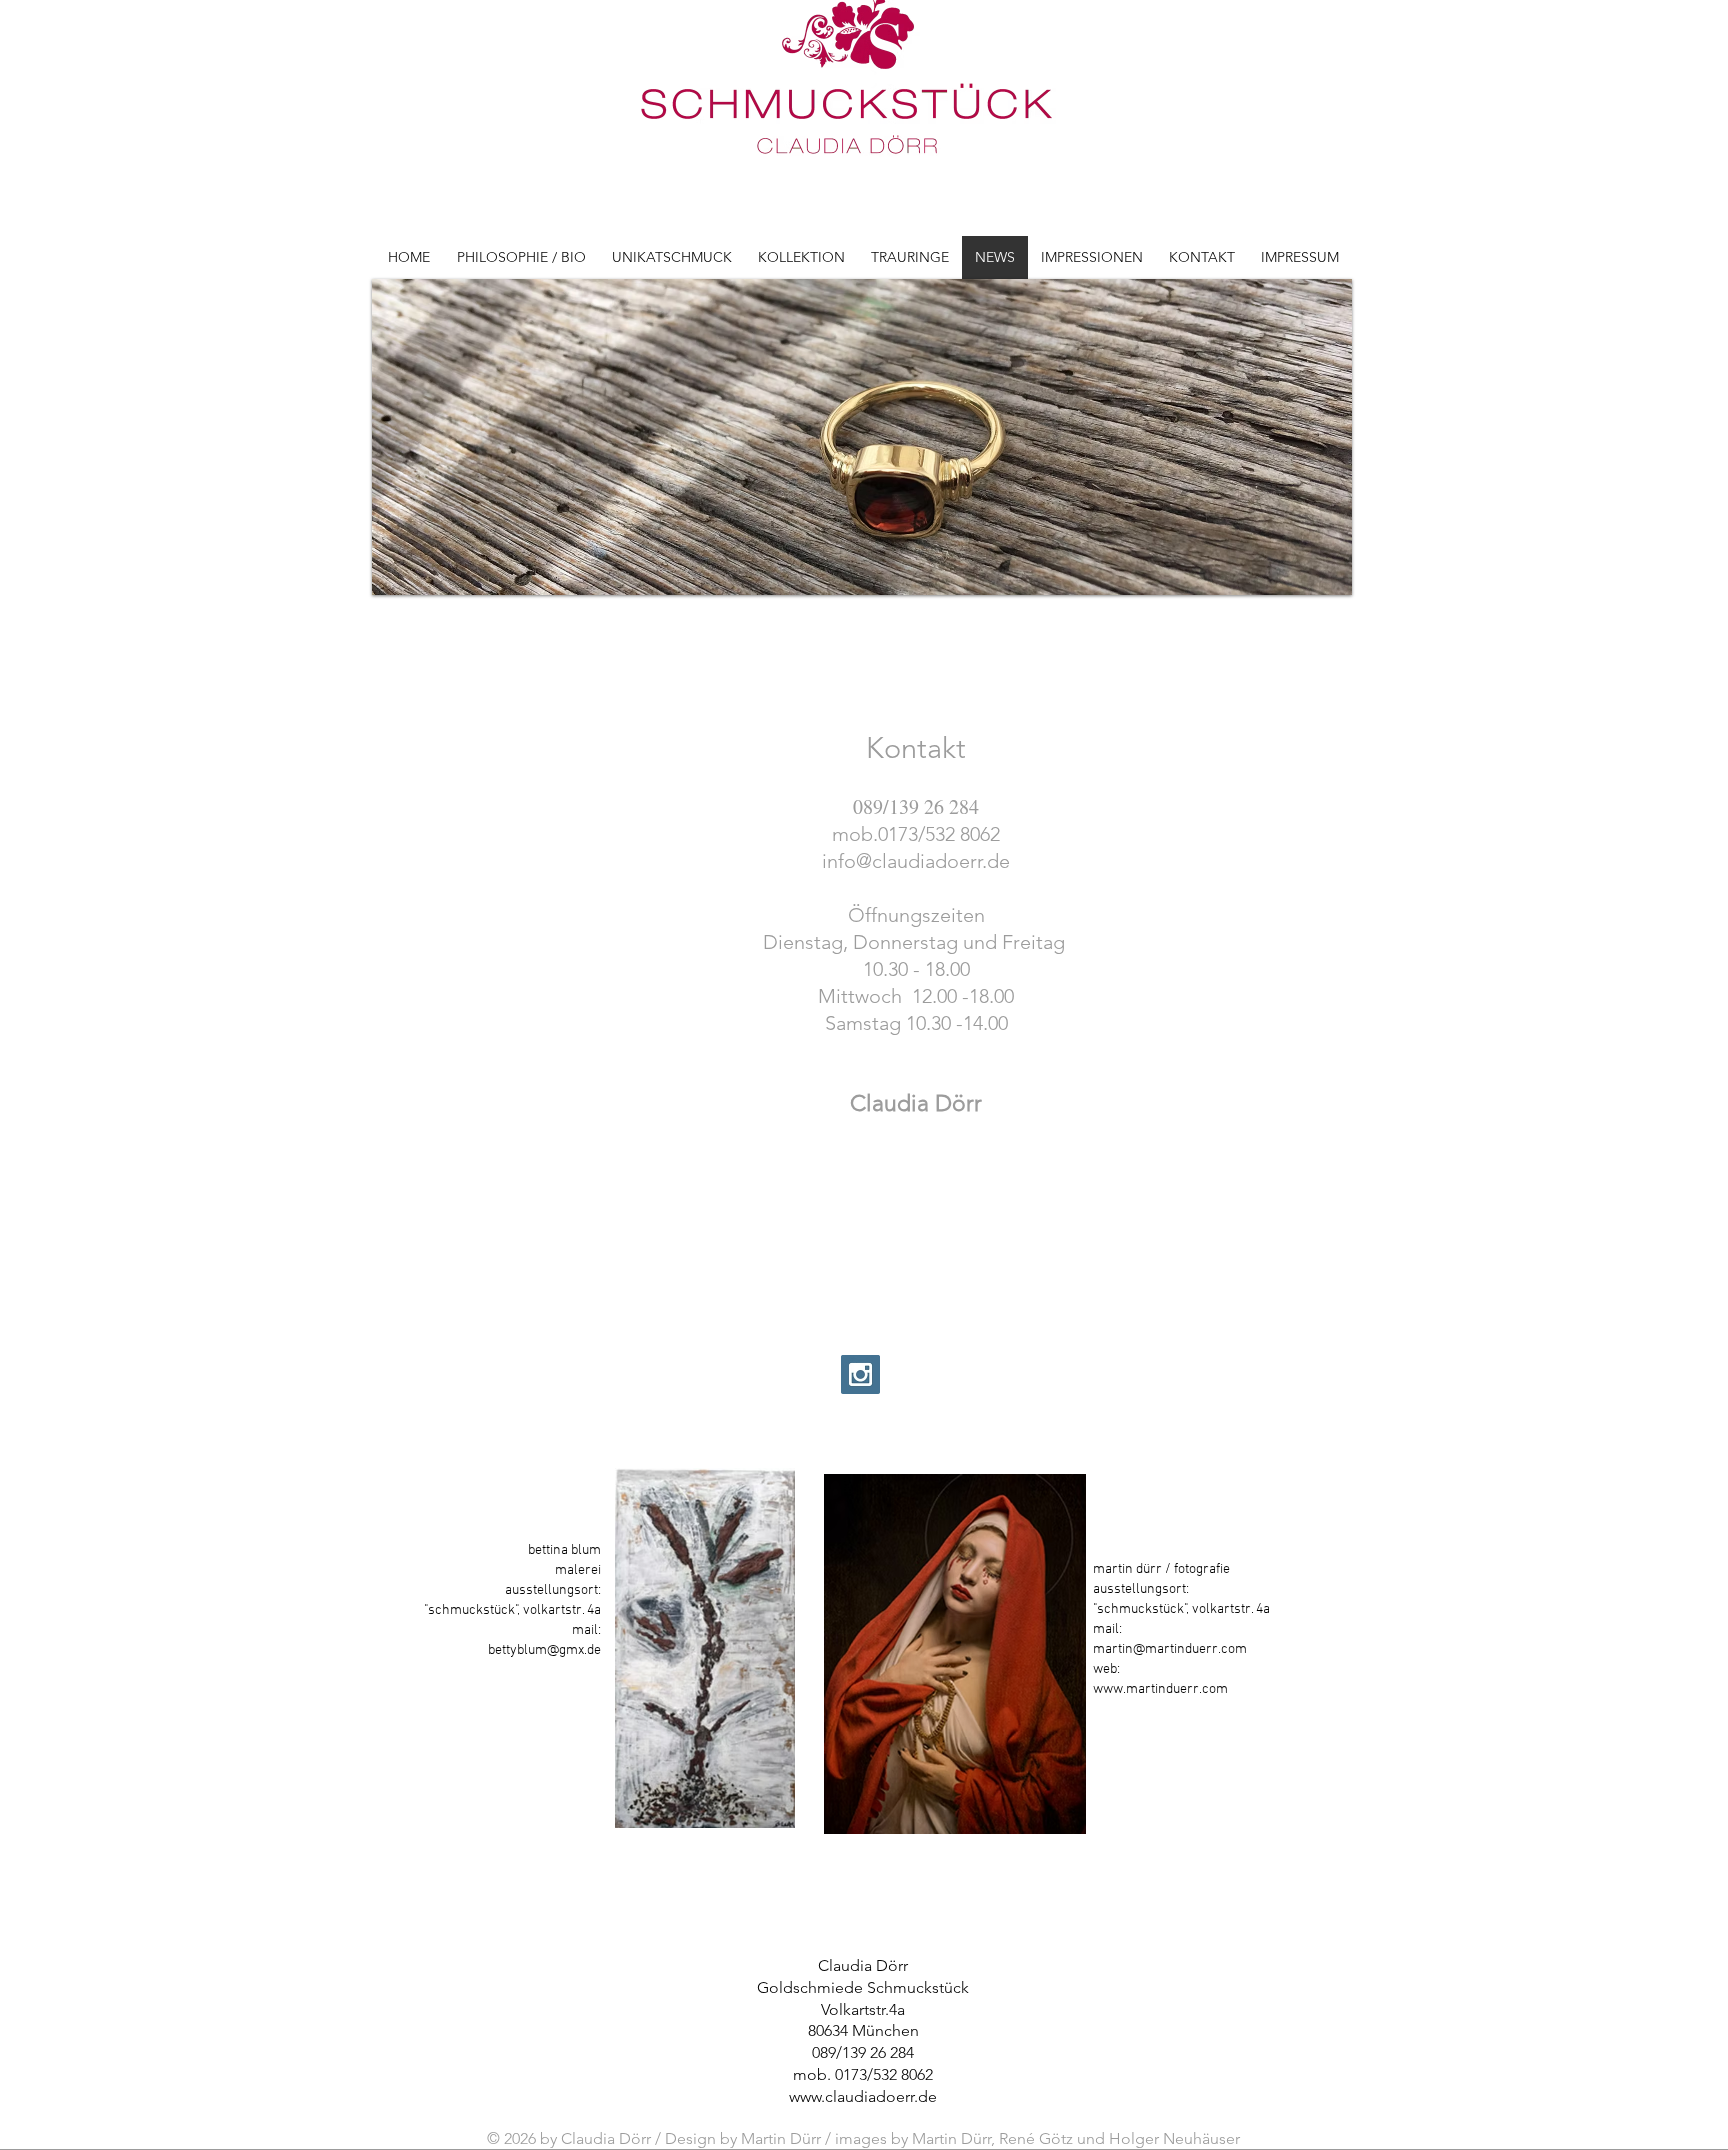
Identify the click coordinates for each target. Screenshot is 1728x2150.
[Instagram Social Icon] (860, 1374)
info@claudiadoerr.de (916, 861)
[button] (862, 437)
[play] (1310, 577)
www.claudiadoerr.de (863, 2096)
